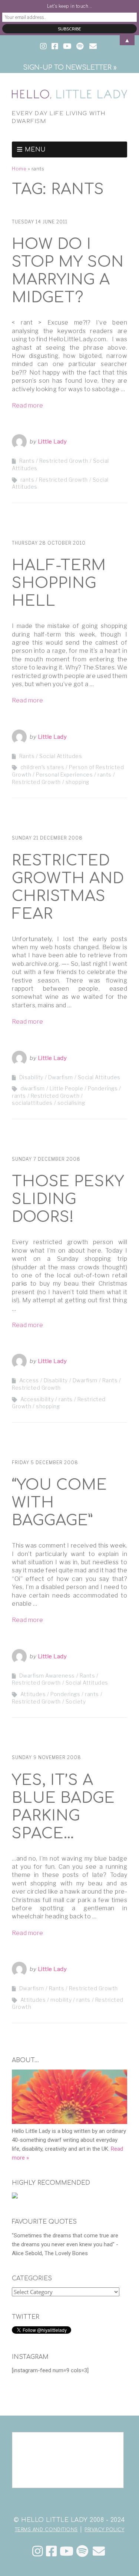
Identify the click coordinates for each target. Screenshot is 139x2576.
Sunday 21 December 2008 (47, 838)
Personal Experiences (64, 775)
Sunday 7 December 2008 (46, 1159)
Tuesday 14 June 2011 (40, 222)
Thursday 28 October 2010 (49, 543)
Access (29, 1380)
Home (19, 169)
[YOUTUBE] (67, 47)
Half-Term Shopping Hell (59, 583)
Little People (67, 1088)
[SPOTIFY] (80, 47)
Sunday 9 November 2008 (47, 1757)
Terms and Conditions (46, 2530)
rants (27, 480)
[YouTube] (67, 2551)
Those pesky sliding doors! (68, 1199)
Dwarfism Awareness (47, 1676)
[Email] (99, 2551)
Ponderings (103, 1088)
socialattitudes (32, 1103)
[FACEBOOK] (55, 47)
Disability (31, 1077)
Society (76, 1701)
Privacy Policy (104, 2530)
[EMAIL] (93, 47)
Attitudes (33, 1694)
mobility (61, 2000)
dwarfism (33, 1088)
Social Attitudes (61, 756)
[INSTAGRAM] (44, 47)
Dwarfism (61, 1077)
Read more (28, 405)
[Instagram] (38, 2551)
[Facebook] (52, 2551)
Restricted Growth (64, 461)
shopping (77, 782)
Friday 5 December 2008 (45, 1462)
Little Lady (52, 442)
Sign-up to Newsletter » (70, 67)
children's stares (42, 767)
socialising (71, 1103)
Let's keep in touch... (70, 6)
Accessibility (37, 1399)
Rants (27, 461)
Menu (35, 150)
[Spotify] (82, 2551)
